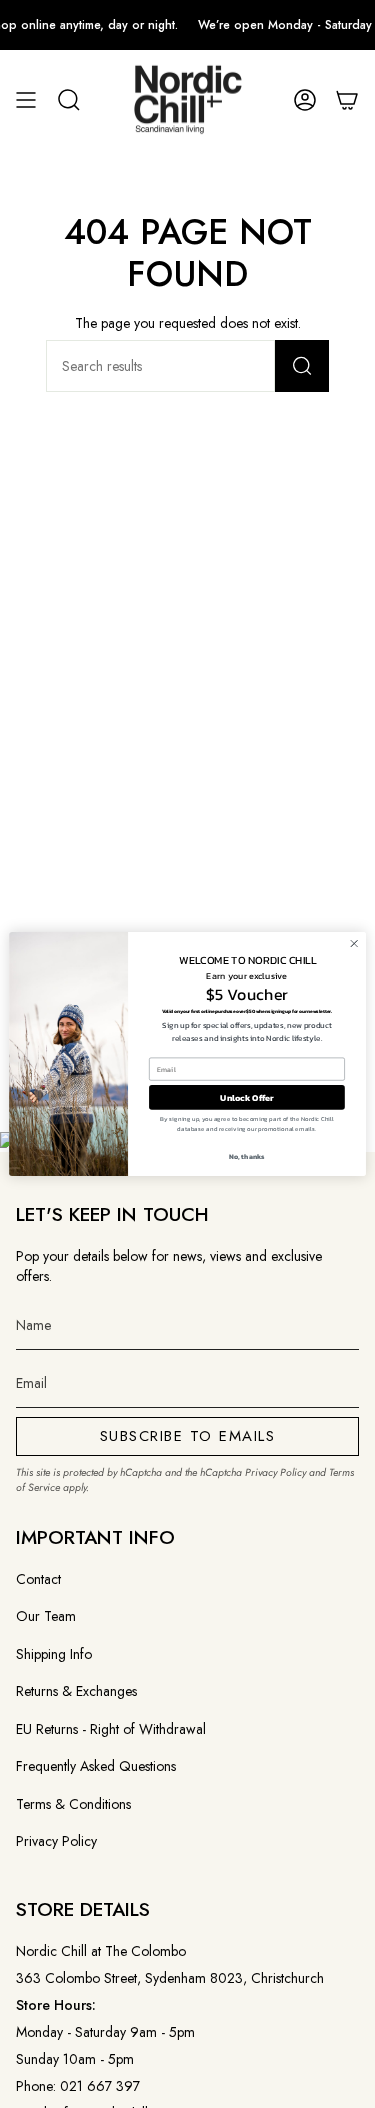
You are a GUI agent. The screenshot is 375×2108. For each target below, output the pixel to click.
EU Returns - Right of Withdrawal (111, 1729)
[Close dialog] (354, 944)
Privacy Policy (275, 1472)
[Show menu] (26, 100)
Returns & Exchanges (76, 1691)
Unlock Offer (247, 1098)
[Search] (302, 366)
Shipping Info (54, 1654)
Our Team (46, 1616)
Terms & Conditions (73, 1804)
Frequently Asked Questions (96, 1766)
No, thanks (247, 1155)
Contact (38, 1579)
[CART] (347, 100)
